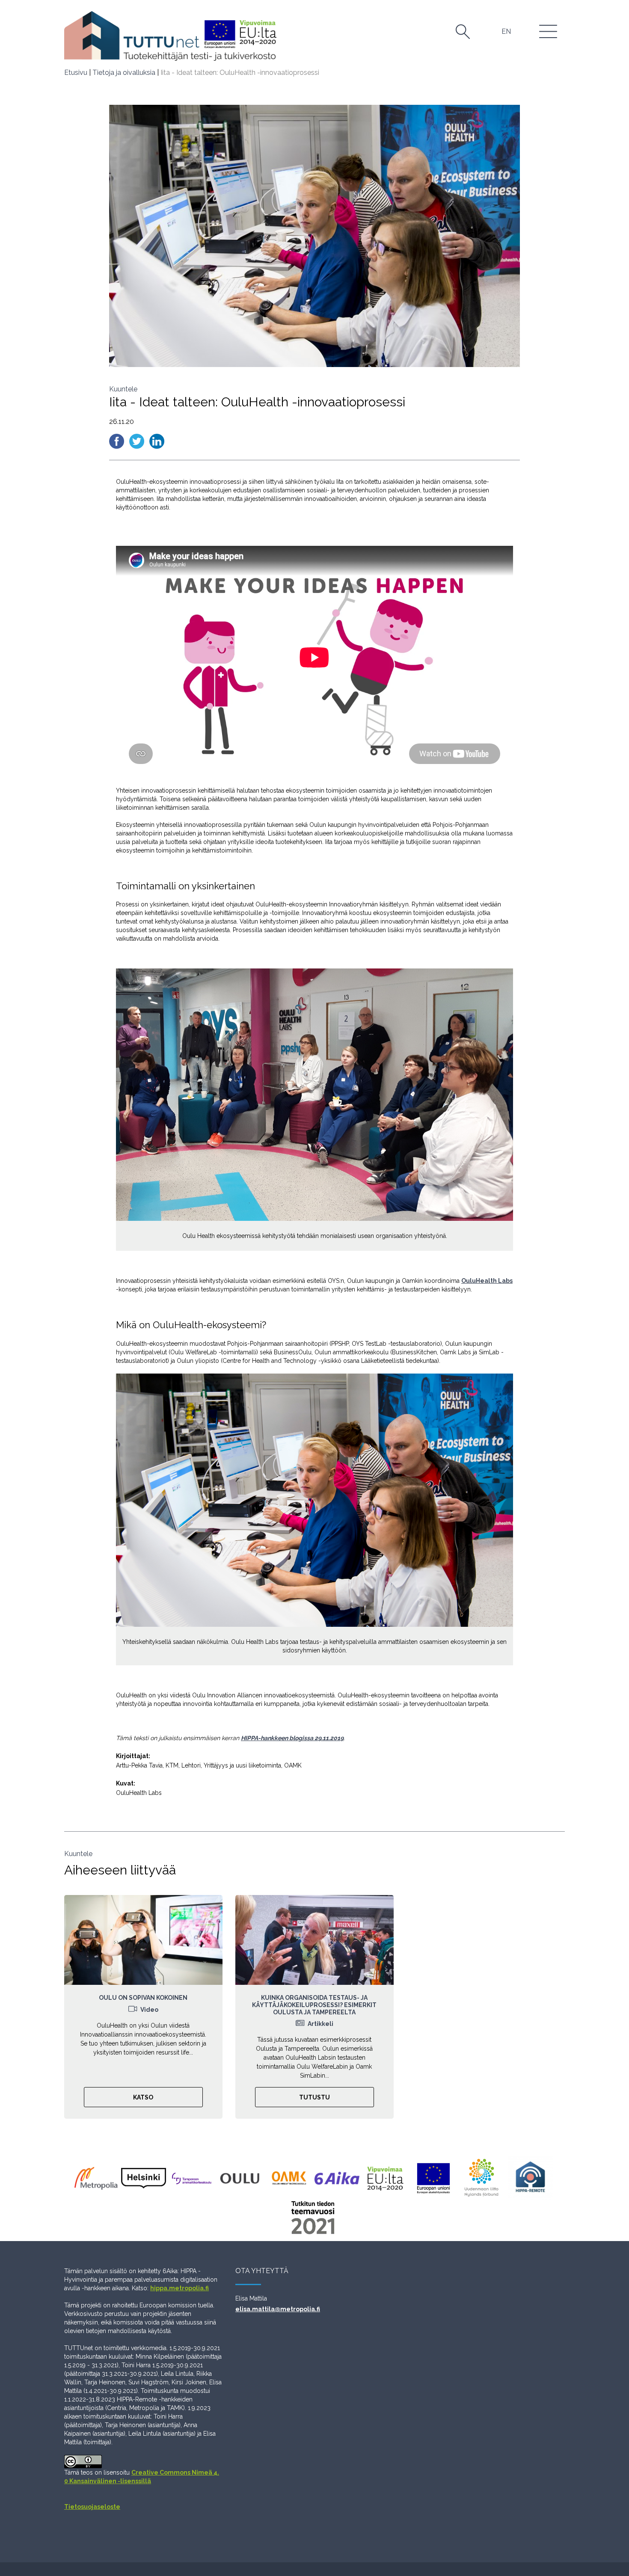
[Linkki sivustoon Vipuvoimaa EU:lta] (387, 2178)
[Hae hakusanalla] (463, 32)
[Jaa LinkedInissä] (157, 441)
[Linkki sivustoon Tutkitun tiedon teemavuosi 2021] (315, 2218)
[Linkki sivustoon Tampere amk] (194, 2178)
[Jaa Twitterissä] (138, 441)
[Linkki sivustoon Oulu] (242, 2178)
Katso (143, 2097)
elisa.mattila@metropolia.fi (278, 2309)
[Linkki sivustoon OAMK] (290, 2178)
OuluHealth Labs (487, 1281)
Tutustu (314, 2097)
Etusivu (76, 73)
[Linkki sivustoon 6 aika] (339, 2178)
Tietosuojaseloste (92, 2507)
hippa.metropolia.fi (180, 2288)
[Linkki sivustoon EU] (435, 2178)
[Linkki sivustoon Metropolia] (97, 2178)
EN (506, 31)
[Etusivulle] (170, 36)
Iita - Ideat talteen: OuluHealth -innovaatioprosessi (240, 73)
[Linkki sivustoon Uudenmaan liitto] (484, 2178)
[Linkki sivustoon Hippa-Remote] (532, 2178)
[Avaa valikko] (549, 31)
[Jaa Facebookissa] (117, 441)
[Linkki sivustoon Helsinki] (145, 2178)
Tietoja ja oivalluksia (124, 73)
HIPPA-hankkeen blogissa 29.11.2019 (292, 1738)
